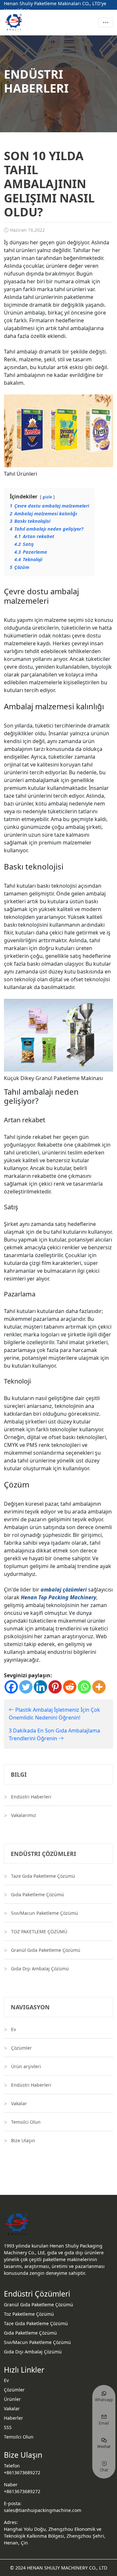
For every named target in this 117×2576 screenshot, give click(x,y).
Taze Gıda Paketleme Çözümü (43, 1876)
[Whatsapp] (84, 1687)
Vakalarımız (24, 1815)
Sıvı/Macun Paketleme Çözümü (45, 1913)
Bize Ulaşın (23, 2140)
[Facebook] (11, 1687)
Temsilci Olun (26, 2122)
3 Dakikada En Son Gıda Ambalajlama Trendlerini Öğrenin (54, 1734)
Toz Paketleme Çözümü (29, 2314)
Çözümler (21, 2048)
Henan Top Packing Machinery (58, 1597)
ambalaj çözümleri (64, 1590)
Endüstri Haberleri (31, 1797)
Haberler (13, 2418)
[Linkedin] (40, 1687)
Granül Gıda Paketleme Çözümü (46, 1950)
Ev (13, 2029)
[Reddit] (70, 1687)
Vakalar (19, 2103)
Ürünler (12, 2399)
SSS (8, 2427)
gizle (47, 497)
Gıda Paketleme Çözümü (38, 1894)
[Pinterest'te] (55, 1687)
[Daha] (99, 1687)
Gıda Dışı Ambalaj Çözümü (40, 1969)
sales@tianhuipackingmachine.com (43, 2510)
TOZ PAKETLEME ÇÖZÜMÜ (39, 1932)
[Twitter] (26, 1687)
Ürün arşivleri (26, 2066)
